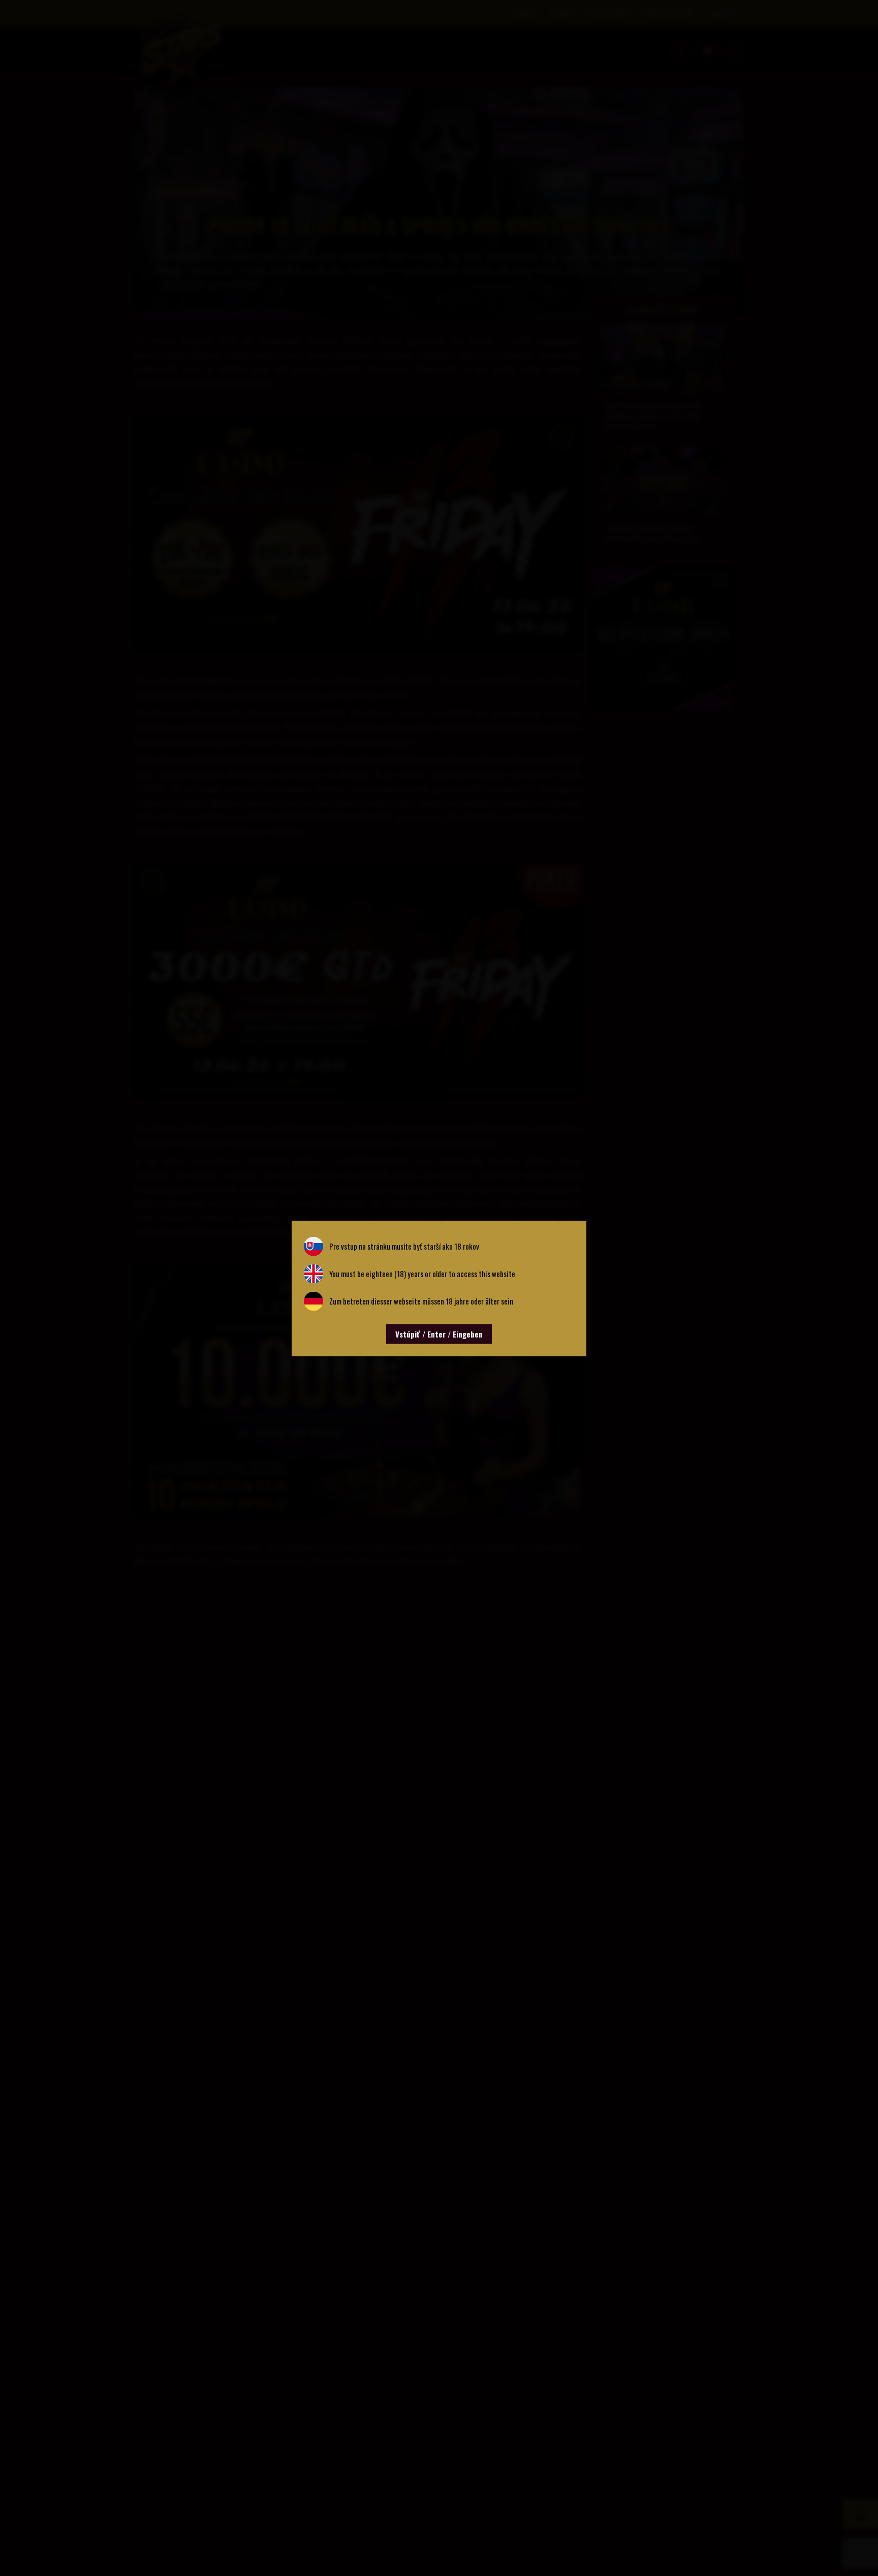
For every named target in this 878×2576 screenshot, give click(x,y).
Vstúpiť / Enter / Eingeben (439, 1333)
